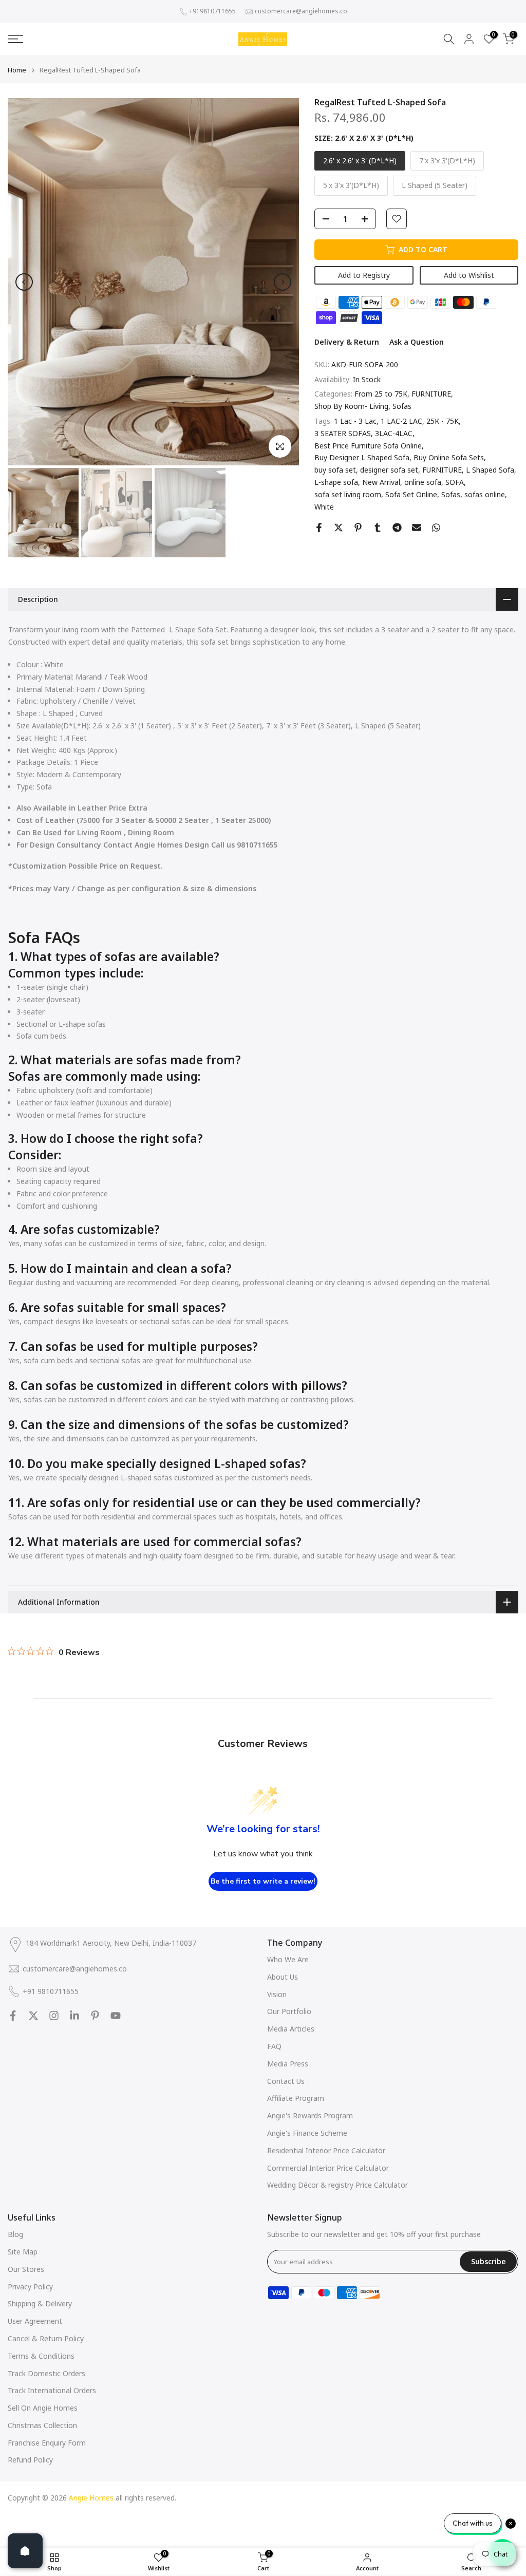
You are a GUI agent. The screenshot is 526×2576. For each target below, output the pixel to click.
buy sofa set (335, 470)
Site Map (23, 2252)
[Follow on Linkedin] (74, 2016)
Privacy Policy (30, 2287)
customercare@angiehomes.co (301, 11)
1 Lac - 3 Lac (355, 421)
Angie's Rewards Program (310, 2116)
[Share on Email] (417, 528)
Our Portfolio (289, 2011)
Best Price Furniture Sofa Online (368, 446)
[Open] (25, 2551)
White (324, 507)
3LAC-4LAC (394, 433)
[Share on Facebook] (319, 528)
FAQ (274, 2046)
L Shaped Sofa (490, 470)
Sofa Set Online (411, 494)
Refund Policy (30, 2460)
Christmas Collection (42, 2425)
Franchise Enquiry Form (47, 2443)
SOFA (455, 482)
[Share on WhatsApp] (436, 528)
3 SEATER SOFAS (343, 433)
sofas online (485, 494)
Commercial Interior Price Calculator (328, 2168)
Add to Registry (364, 275)
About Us (283, 1977)
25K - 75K (443, 421)
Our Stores (26, 2269)
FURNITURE (431, 394)
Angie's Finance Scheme (307, 2133)
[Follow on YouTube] (116, 2016)
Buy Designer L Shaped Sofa (362, 457)
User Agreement (35, 2321)
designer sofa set (389, 470)
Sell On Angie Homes (43, 2408)
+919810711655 (212, 11)
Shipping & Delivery (40, 2304)
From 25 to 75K (381, 394)
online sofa (423, 482)
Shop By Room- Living (351, 406)
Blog (15, 2234)
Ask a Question (417, 342)
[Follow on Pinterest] (95, 2016)
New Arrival (381, 482)
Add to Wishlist (469, 275)
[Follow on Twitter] (33, 2016)
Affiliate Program (296, 2098)
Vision (277, 1994)
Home (17, 70)
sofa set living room (348, 494)
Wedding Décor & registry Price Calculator (337, 2185)
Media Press (288, 2064)
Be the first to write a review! (263, 1881)
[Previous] (24, 282)
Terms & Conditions (41, 2356)
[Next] (283, 282)
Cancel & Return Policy (46, 2338)
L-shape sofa (336, 482)
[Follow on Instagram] (54, 2016)
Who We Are (288, 1959)
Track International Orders (52, 2390)
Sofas (402, 406)
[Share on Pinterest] (358, 528)
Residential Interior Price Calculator (326, 2150)
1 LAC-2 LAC (401, 421)
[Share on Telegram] (397, 528)
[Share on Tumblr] (378, 528)
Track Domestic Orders (46, 2373)
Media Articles (291, 2029)
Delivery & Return (347, 342)
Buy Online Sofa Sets (449, 457)
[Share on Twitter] (339, 528)
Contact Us (286, 2081)
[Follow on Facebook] (13, 2016)
